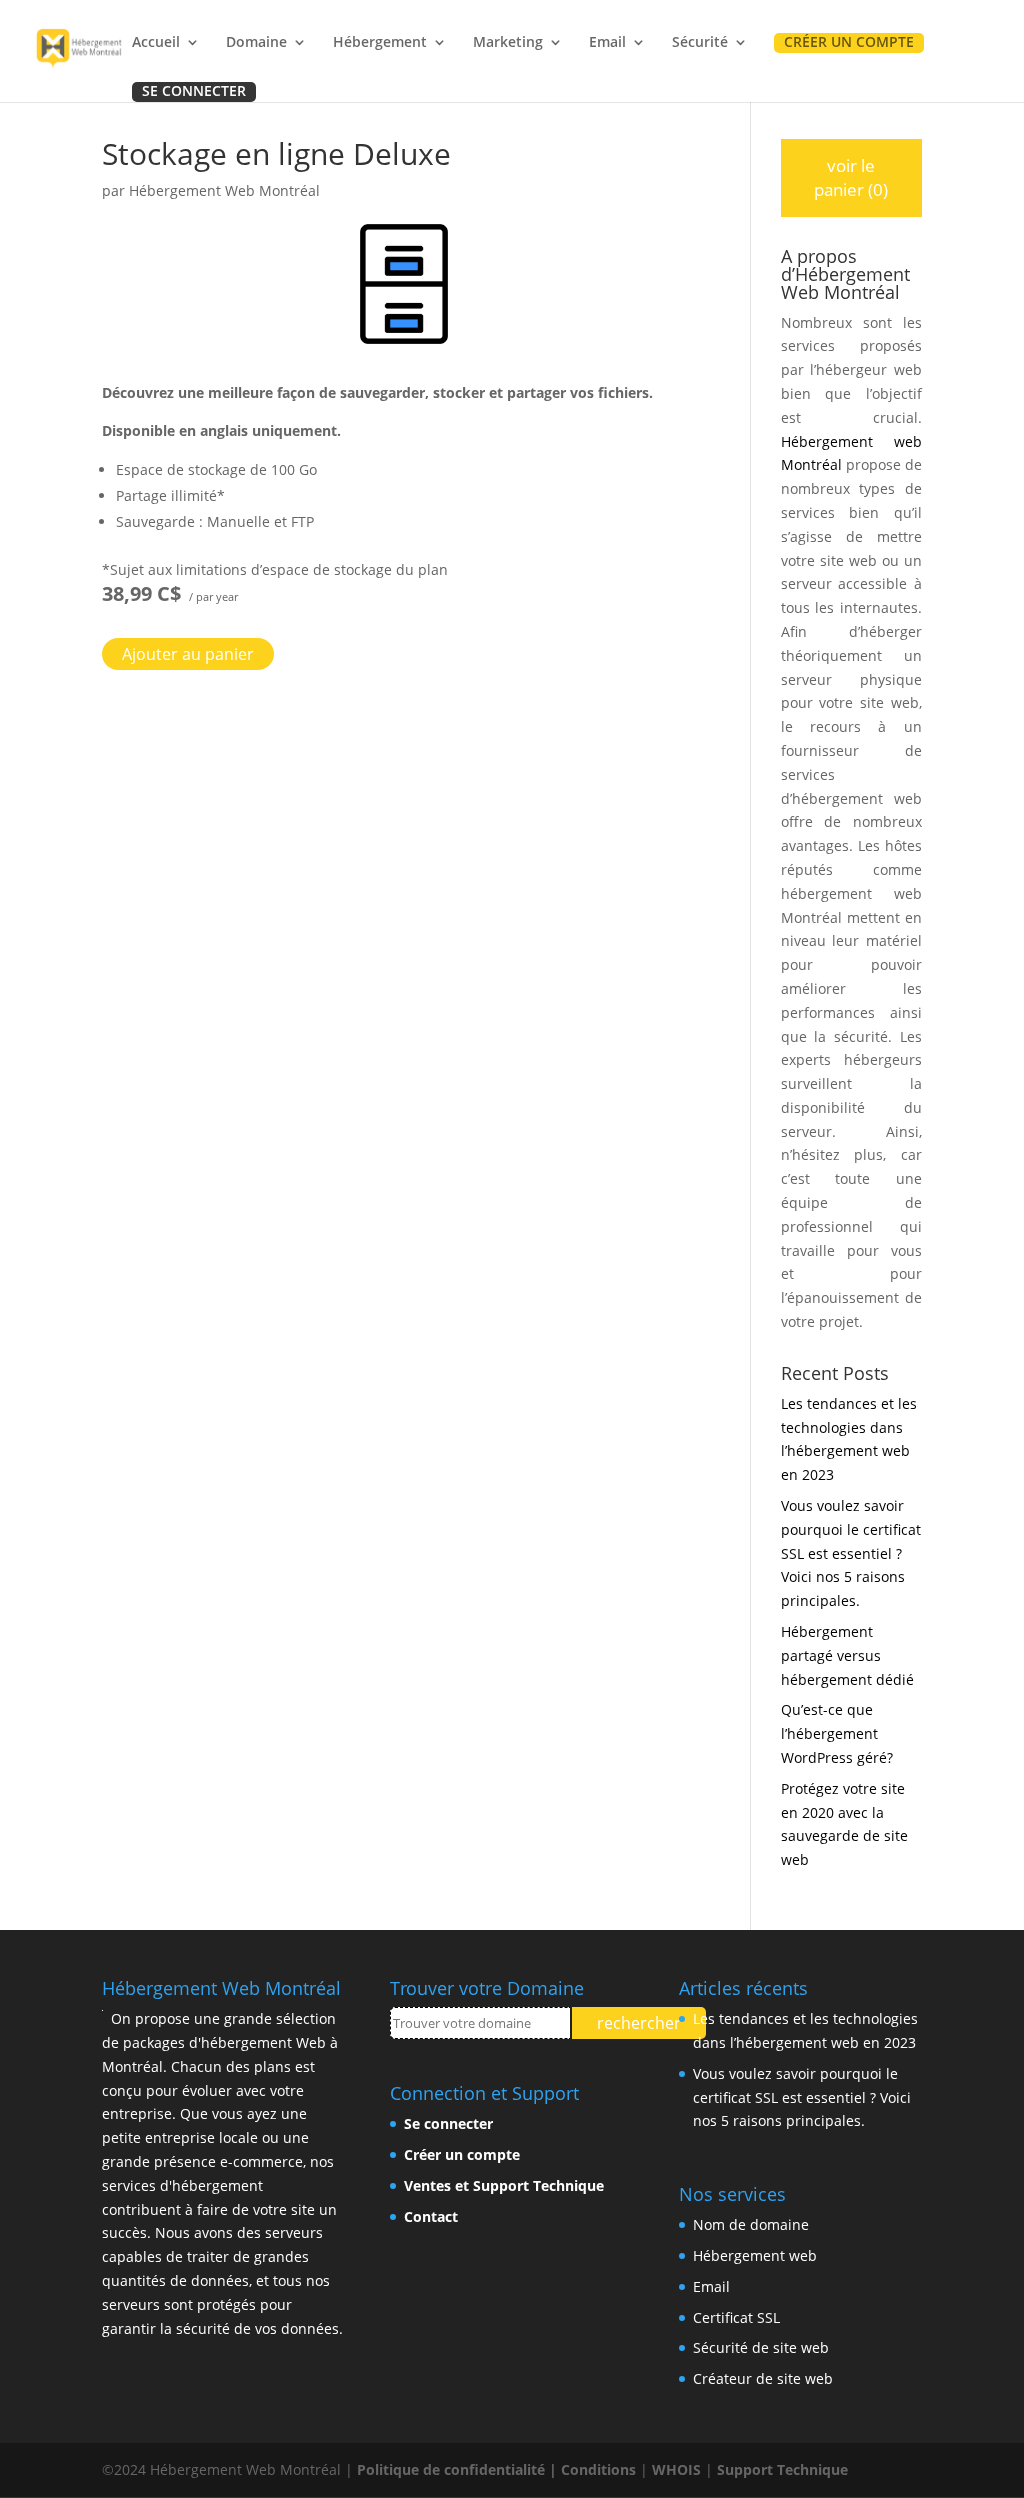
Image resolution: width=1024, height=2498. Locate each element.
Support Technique (782, 2469)
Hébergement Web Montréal (224, 190)
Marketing (508, 43)
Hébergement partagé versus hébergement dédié (847, 1655)
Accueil (156, 43)
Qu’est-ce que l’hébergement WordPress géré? (837, 1733)
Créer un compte (849, 43)
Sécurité (700, 43)
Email (607, 43)
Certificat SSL (736, 2317)
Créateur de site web (763, 2378)
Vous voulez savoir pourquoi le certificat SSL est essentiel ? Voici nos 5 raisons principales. (851, 1553)
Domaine (256, 43)
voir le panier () (851, 177)
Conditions (598, 2469)
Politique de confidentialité (451, 2469)
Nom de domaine (751, 2224)
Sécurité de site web (761, 2347)
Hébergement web (755, 2255)
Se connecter (194, 92)
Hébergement (380, 43)
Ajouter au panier (188, 654)
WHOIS (676, 2469)
